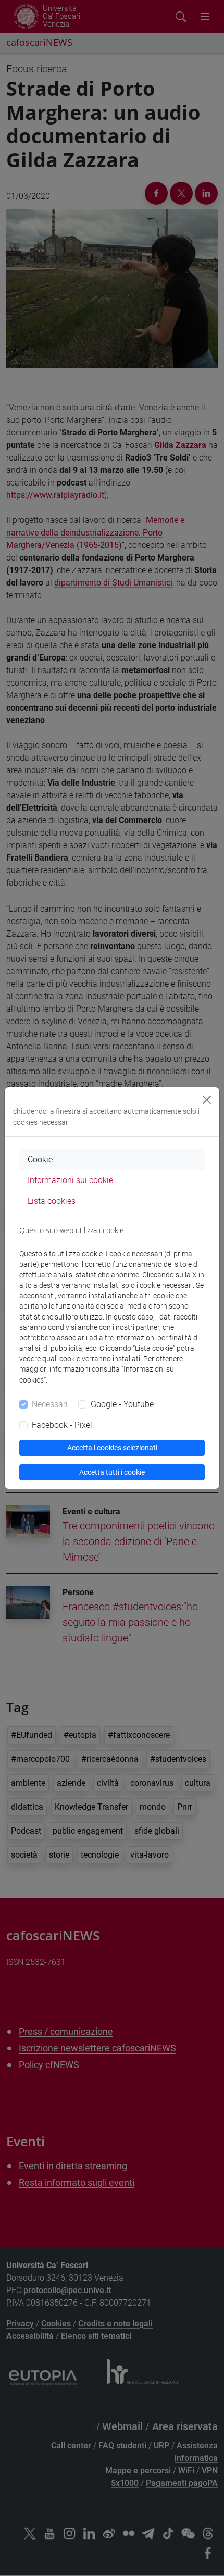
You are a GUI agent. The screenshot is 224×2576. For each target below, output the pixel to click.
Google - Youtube (122, 1404)
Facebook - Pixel (62, 1425)
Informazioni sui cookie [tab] (70, 1180)
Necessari (50, 1404)
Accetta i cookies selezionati (112, 1448)
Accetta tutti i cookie (112, 1472)
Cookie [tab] (40, 1159)
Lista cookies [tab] (52, 1201)
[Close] (207, 1100)
